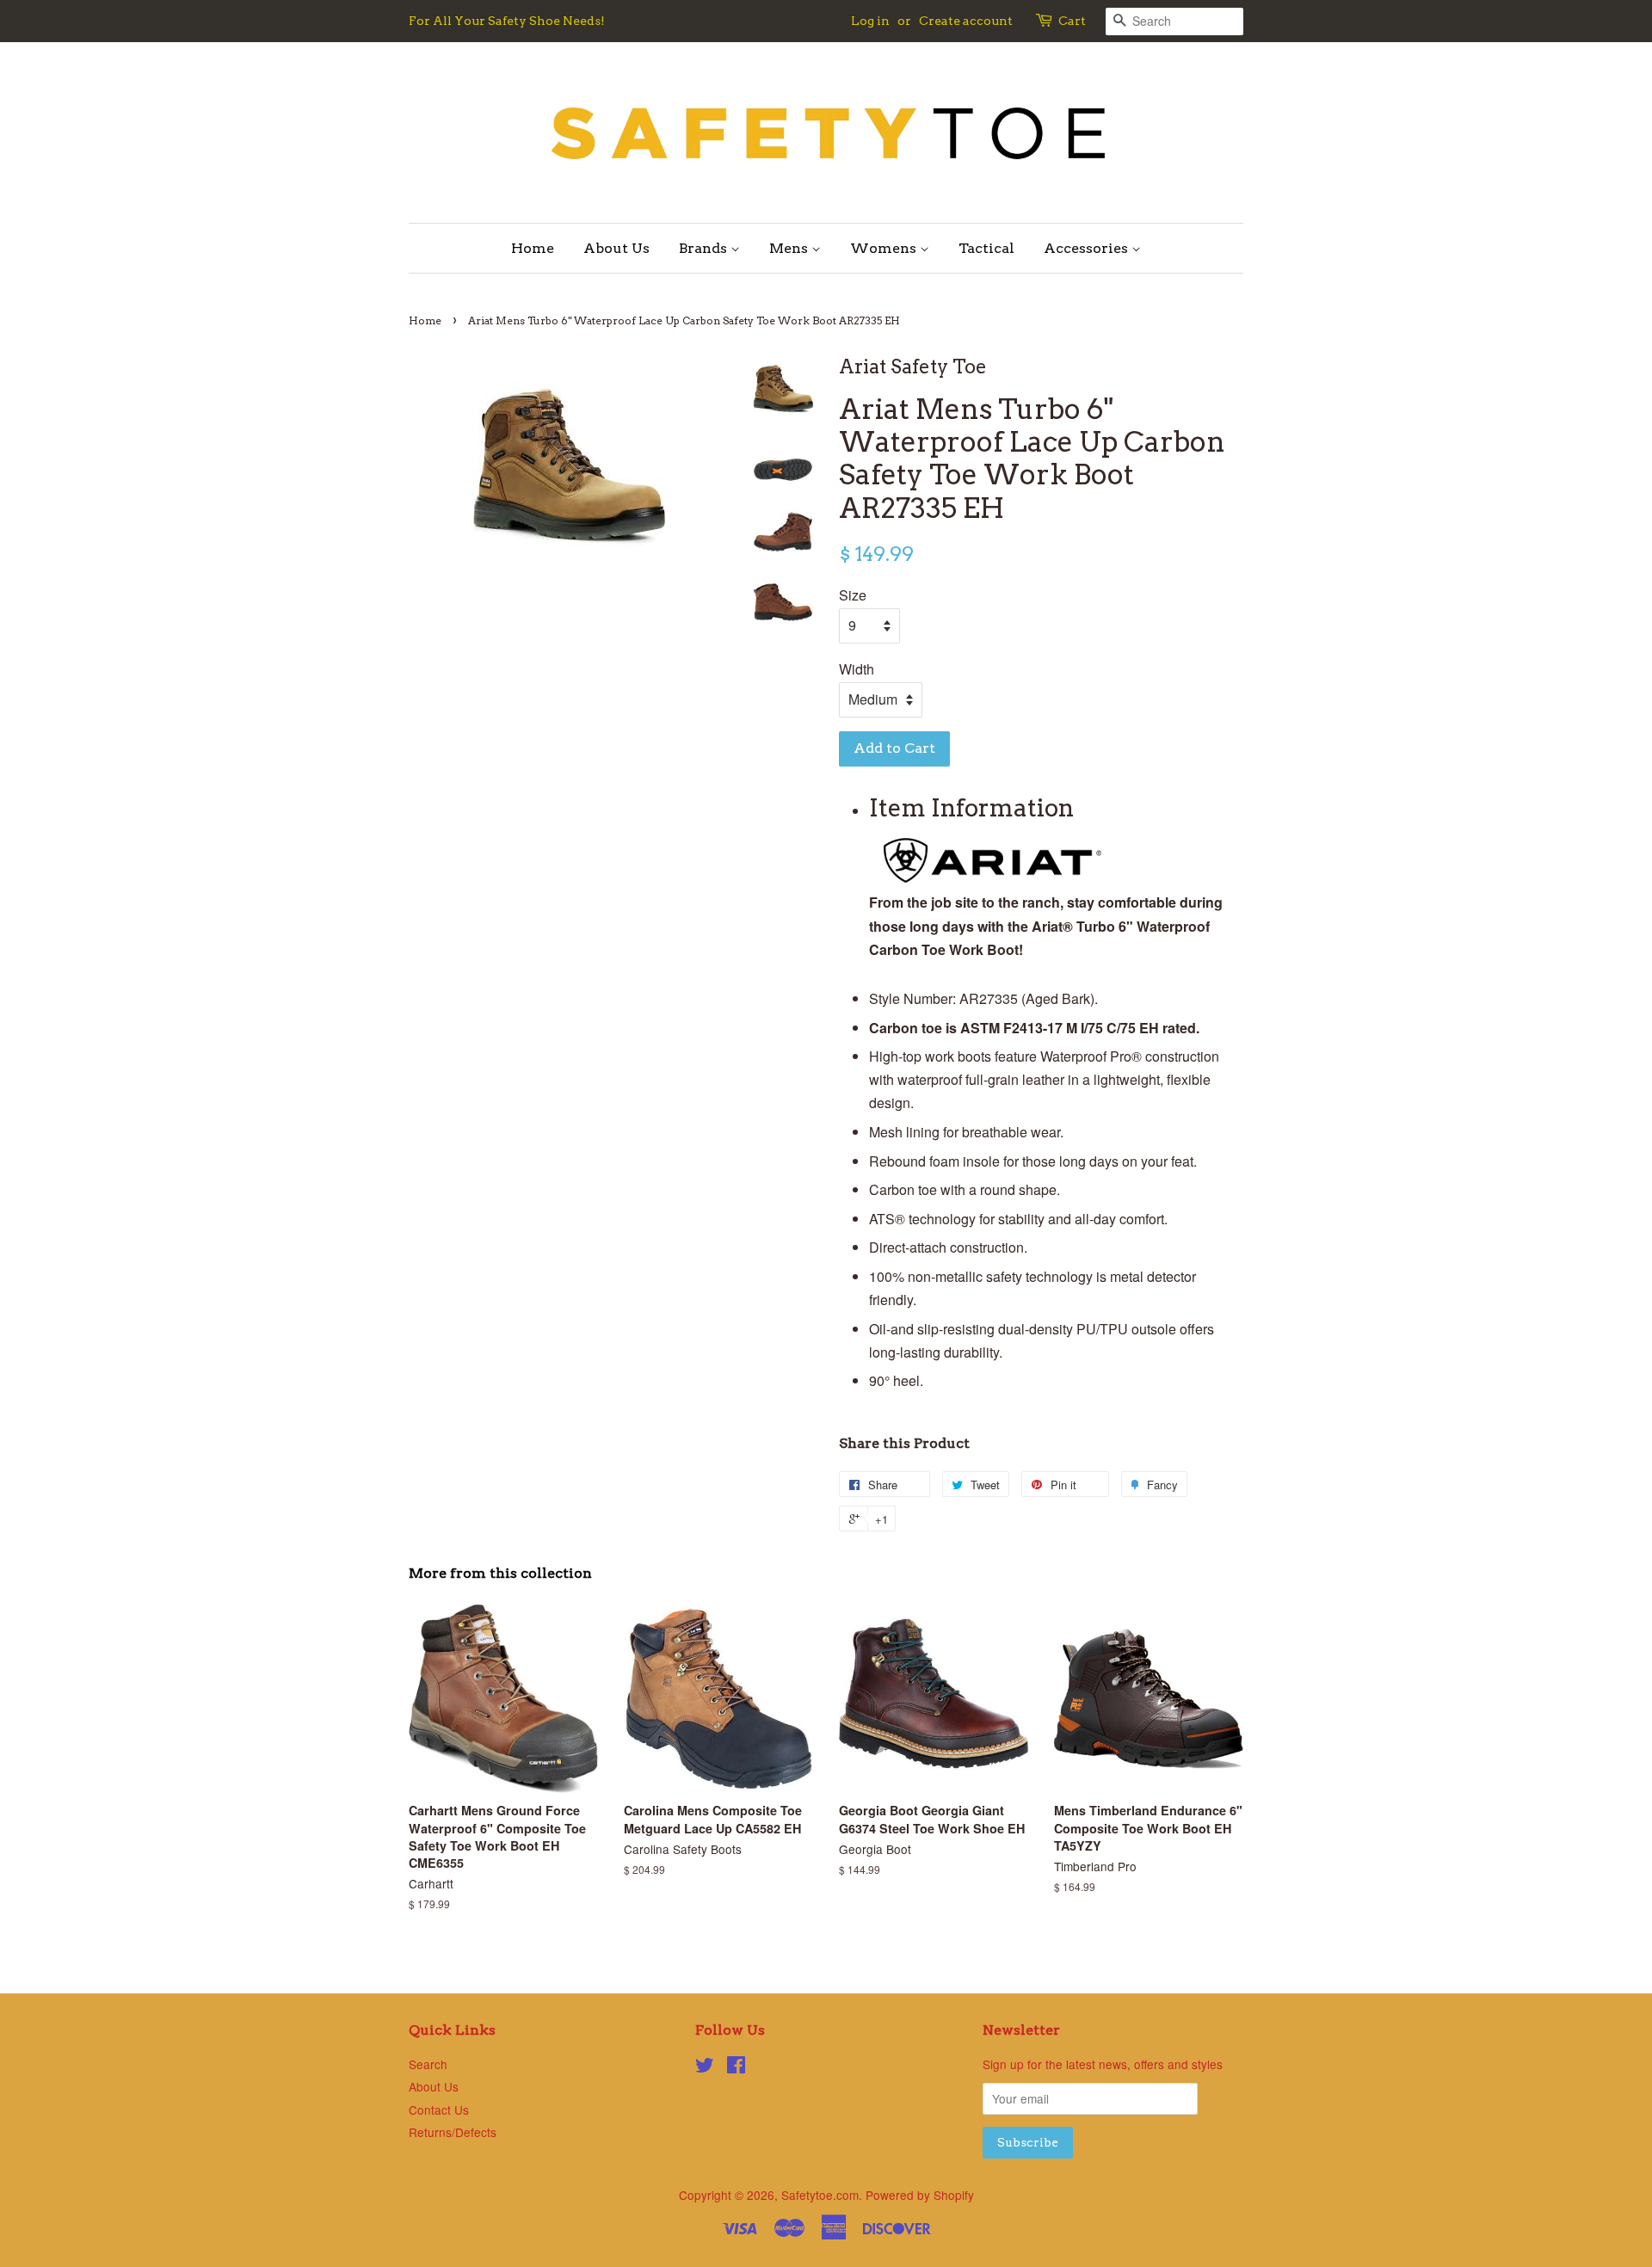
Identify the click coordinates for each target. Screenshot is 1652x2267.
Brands (705, 248)
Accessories (1088, 248)
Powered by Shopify (920, 2195)
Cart (1072, 21)
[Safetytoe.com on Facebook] (736, 2067)
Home (533, 248)
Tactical (986, 248)
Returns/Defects (453, 2132)
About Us (616, 248)
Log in (870, 21)
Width (857, 669)
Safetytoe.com (820, 2195)
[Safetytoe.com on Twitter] (705, 2067)
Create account (966, 21)
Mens (790, 248)
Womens (885, 248)
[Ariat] (992, 879)
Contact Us (439, 2110)
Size (853, 595)
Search (428, 2064)
